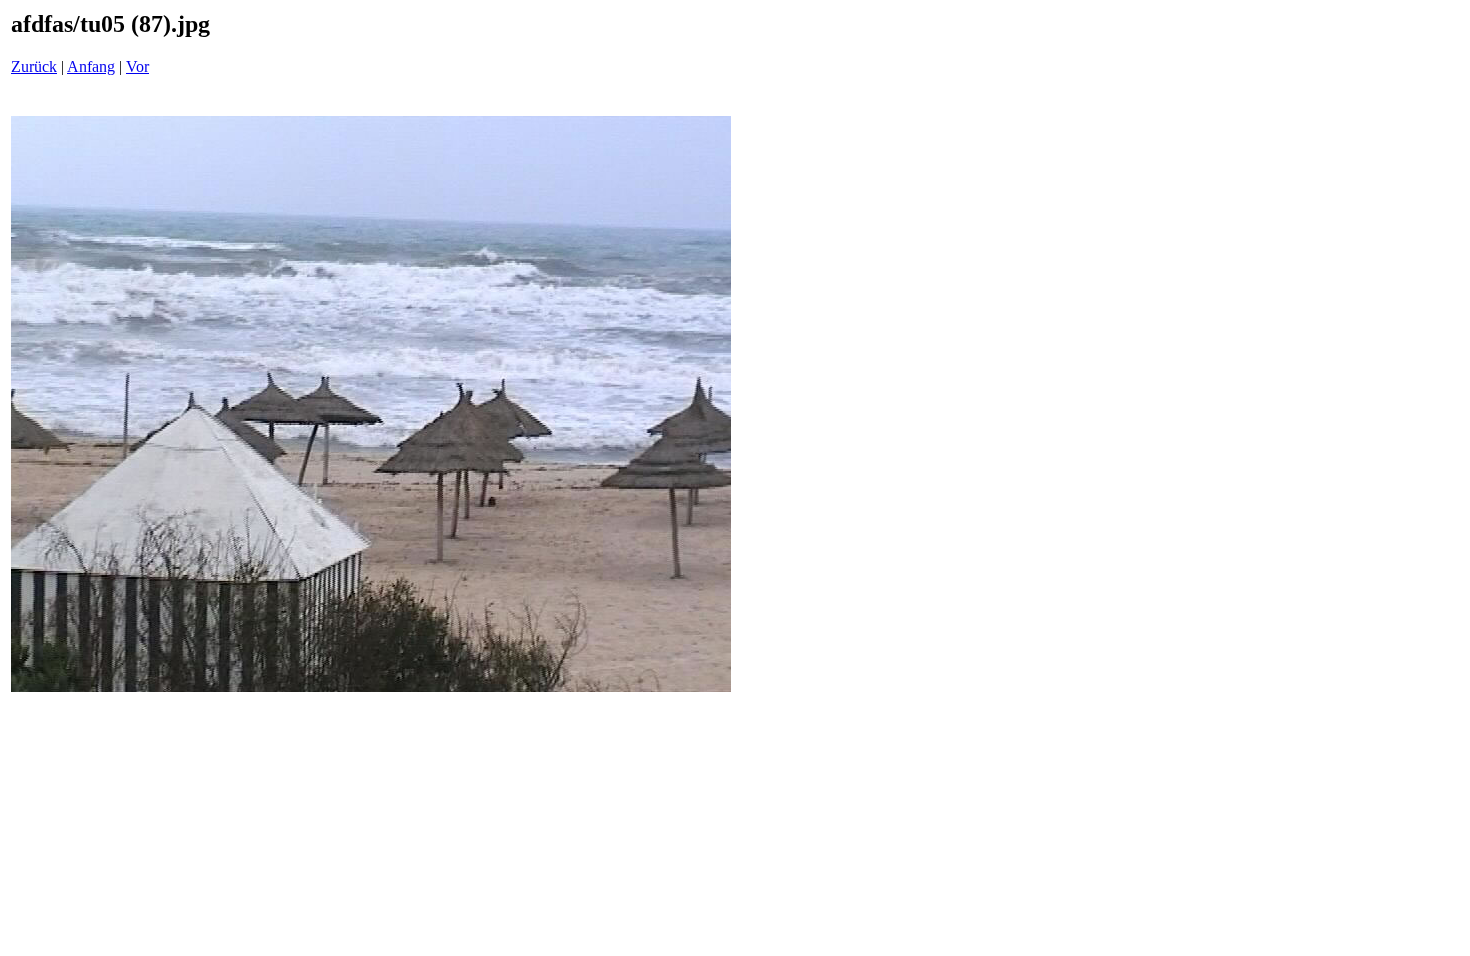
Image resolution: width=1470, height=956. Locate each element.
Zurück (34, 66)
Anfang (91, 66)
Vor (137, 66)
